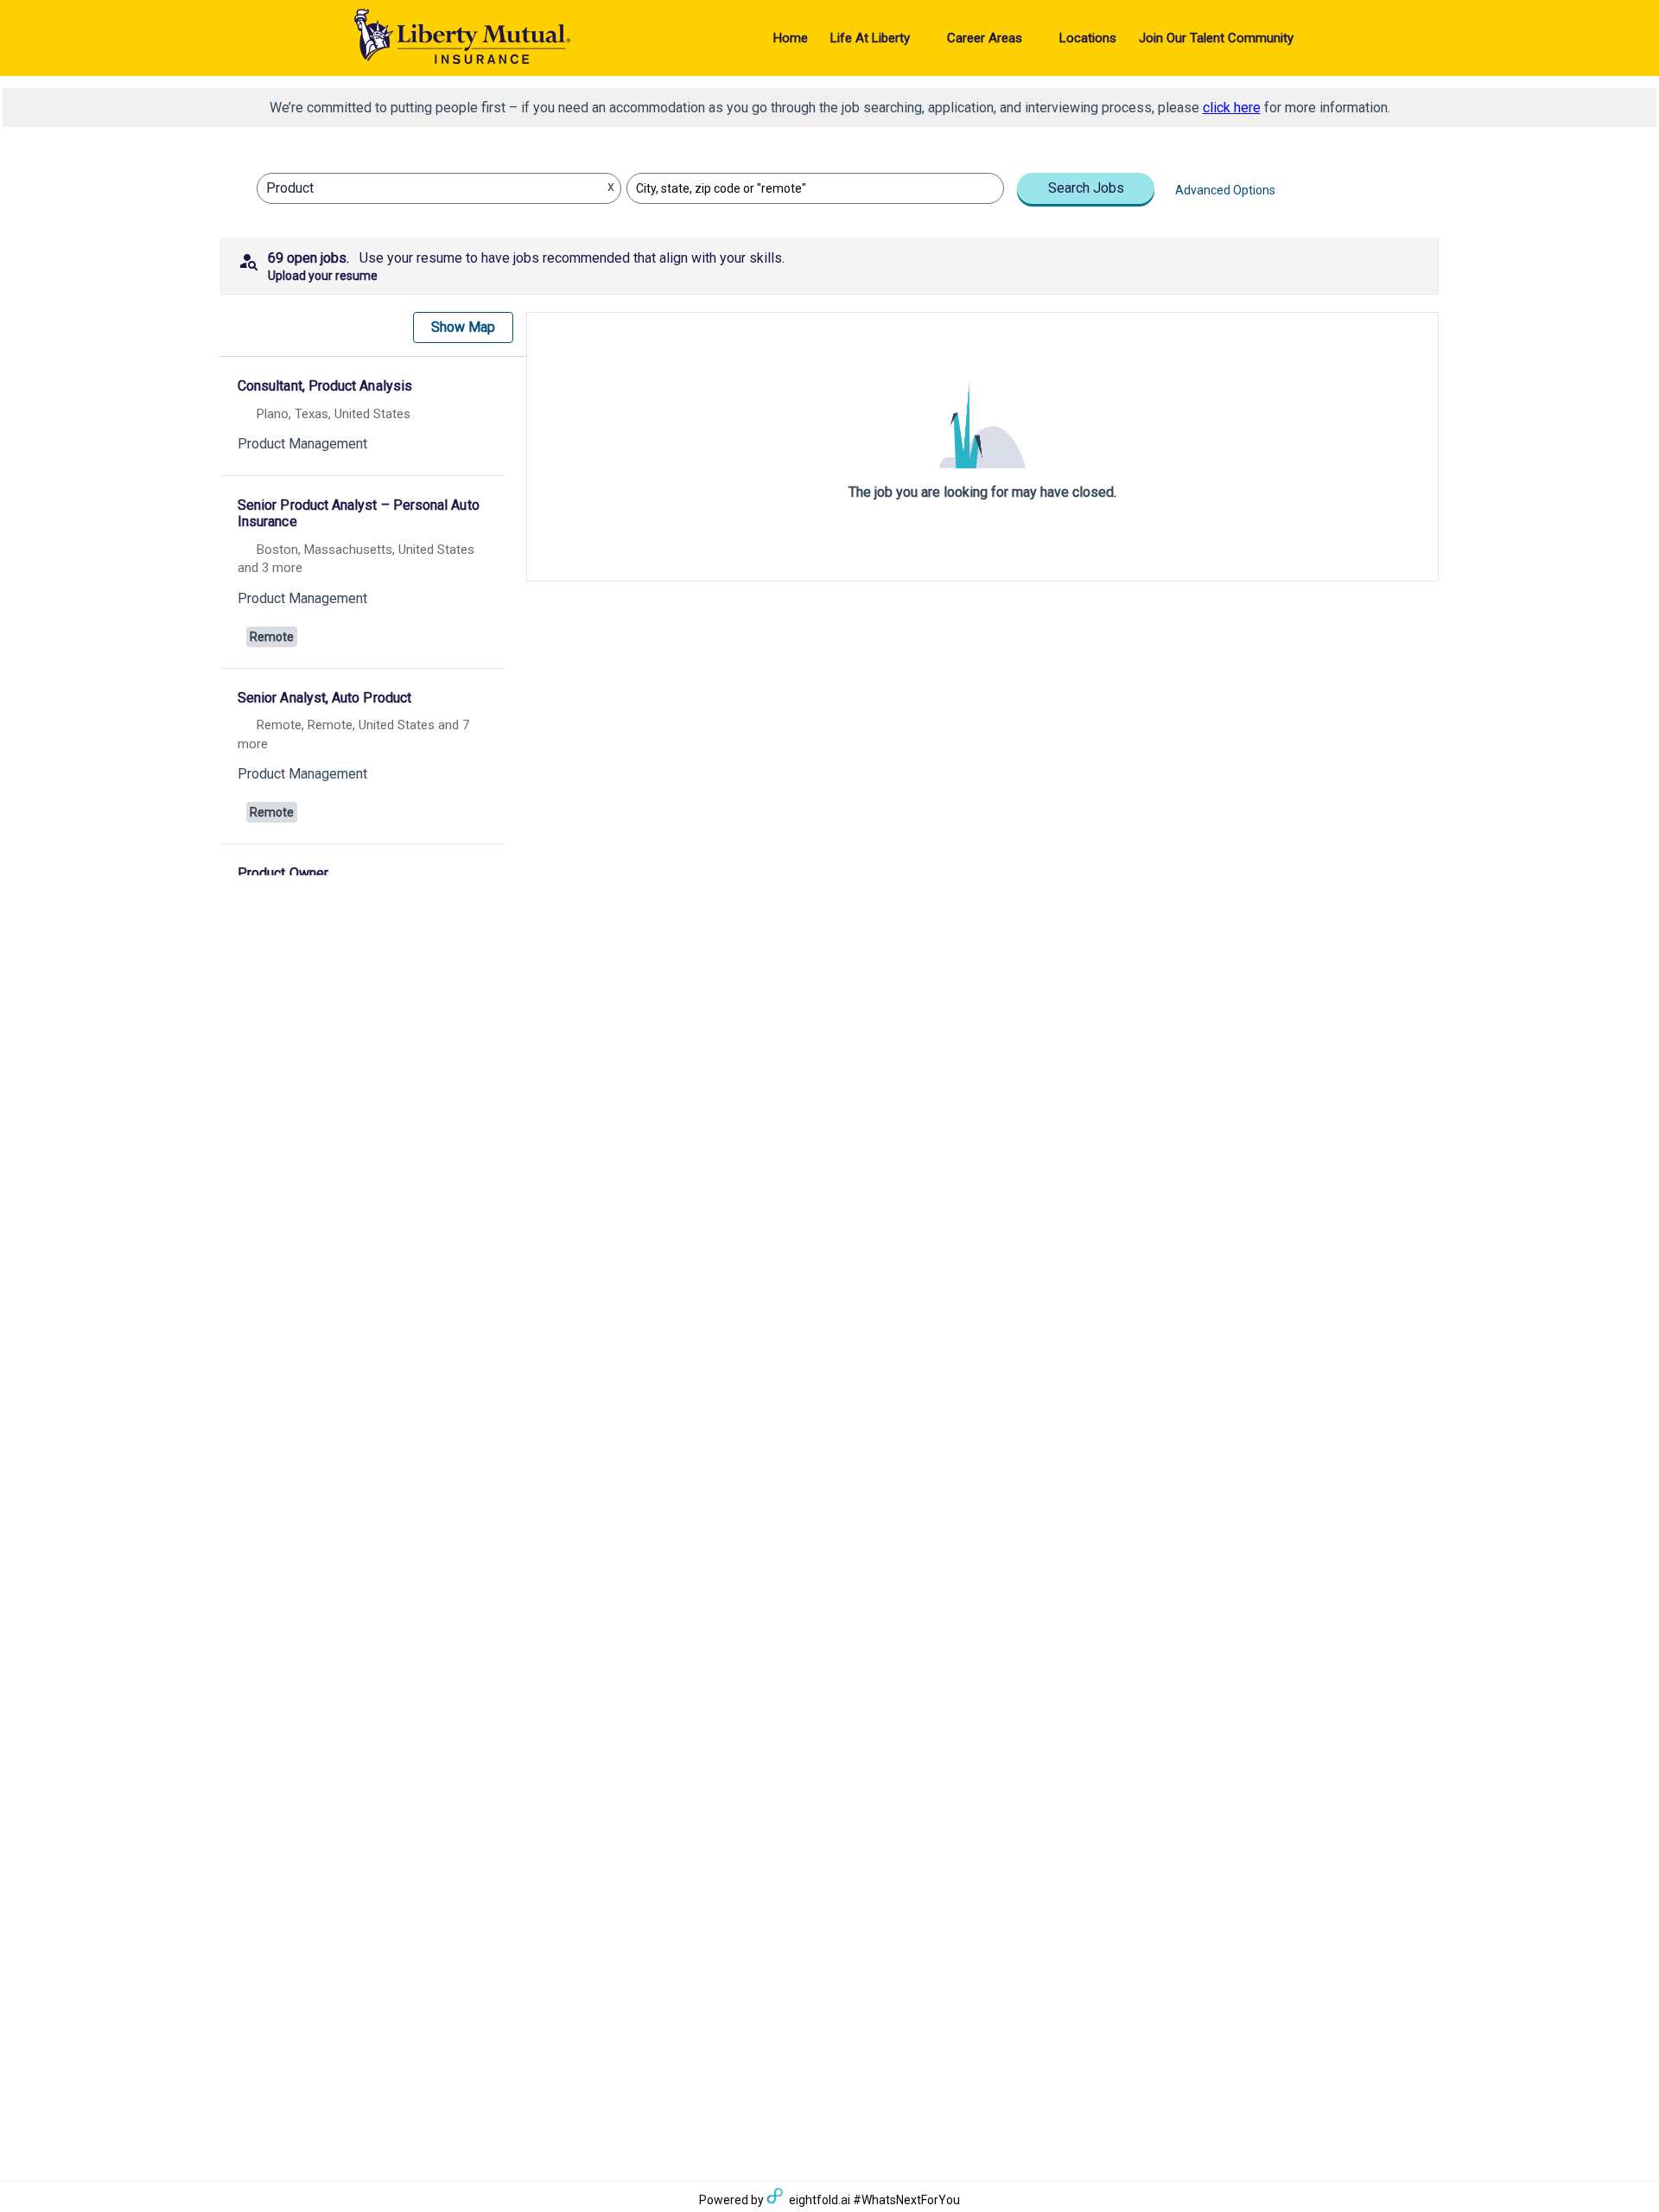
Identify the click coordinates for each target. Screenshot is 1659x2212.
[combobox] (423, 188)
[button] (829, 265)
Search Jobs (1086, 188)
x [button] (611, 186)
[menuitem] (791, 38)
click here (1232, 108)
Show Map (463, 327)
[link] (363, 418)
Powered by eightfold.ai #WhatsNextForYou (829, 2200)
